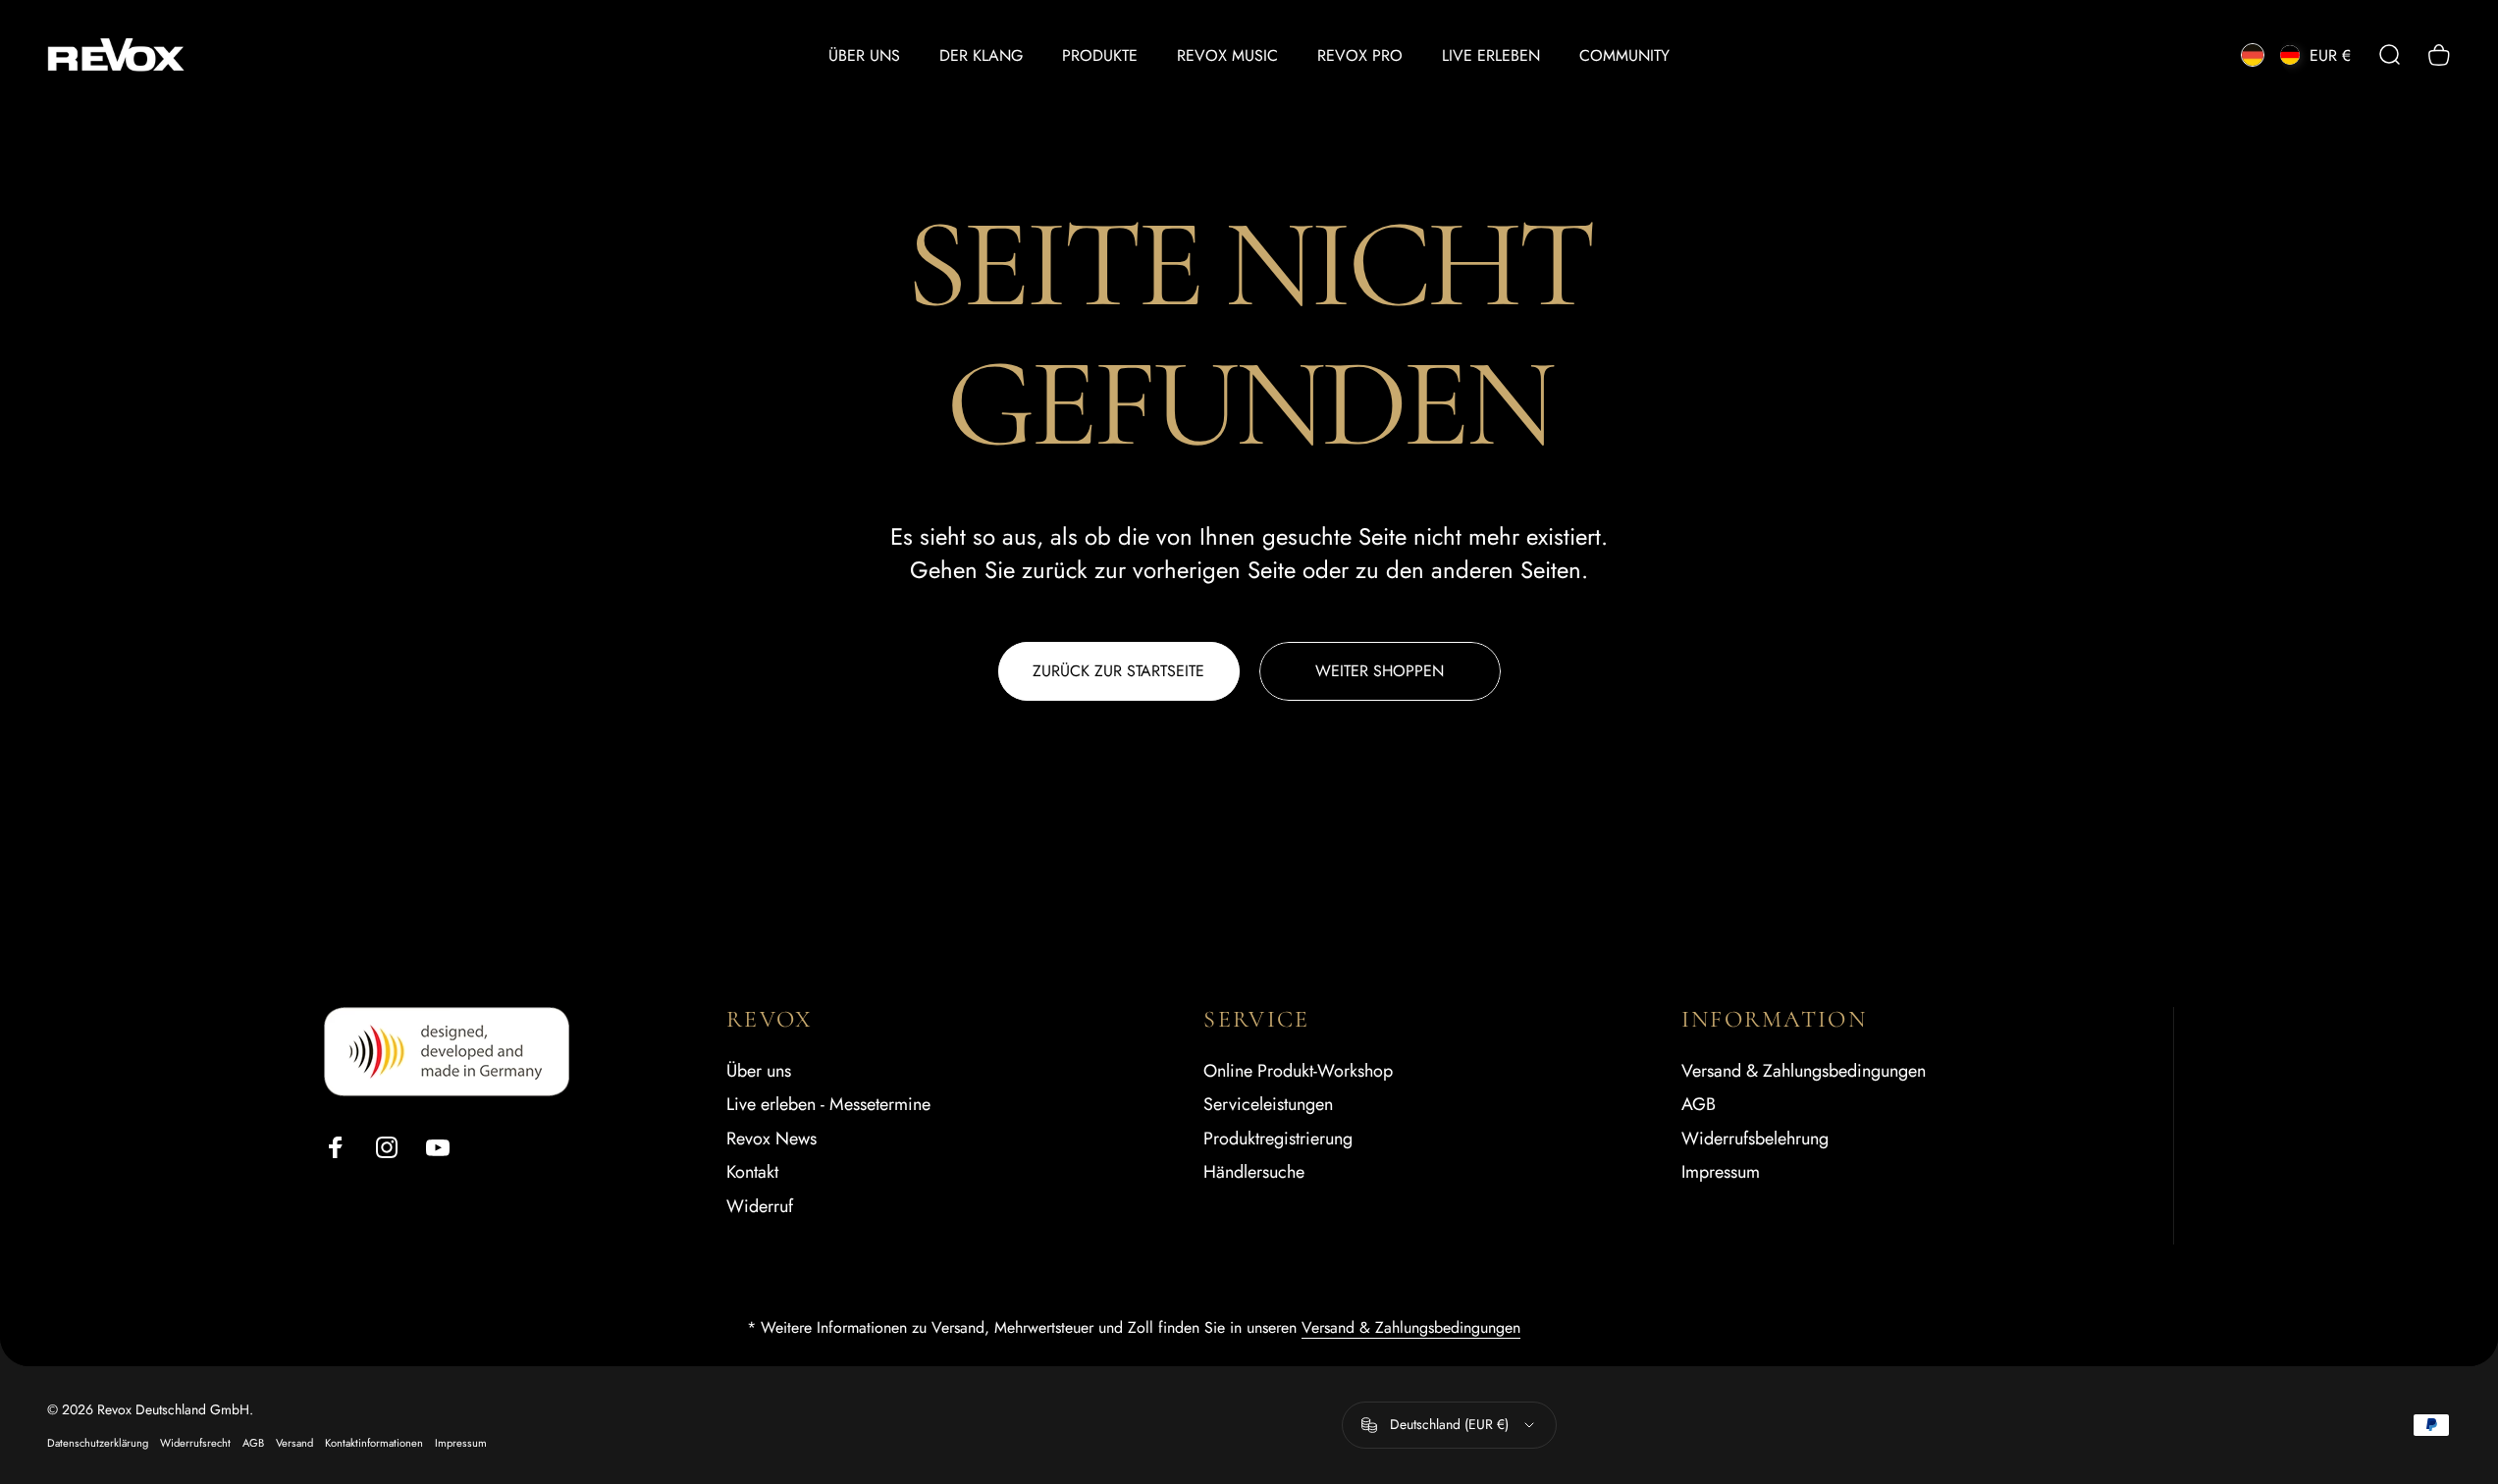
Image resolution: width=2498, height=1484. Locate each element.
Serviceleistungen (1268, 1105)
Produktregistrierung (1278, 1139)
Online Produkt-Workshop (1298, 1071)
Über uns (759, 1071)
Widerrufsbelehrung (1755, 1139)
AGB (1699, 1105)
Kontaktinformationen (374, 1443)
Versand (294, 1443)
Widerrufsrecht (195, 1443)
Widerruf (760, 1207)
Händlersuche (1254, 1172)
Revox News (771, 1139)
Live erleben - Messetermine (828, 1105)
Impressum (1721, 1172)
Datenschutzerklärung (98, 1443)
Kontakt (752, 1172)
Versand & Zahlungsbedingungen (1804, 1071)
